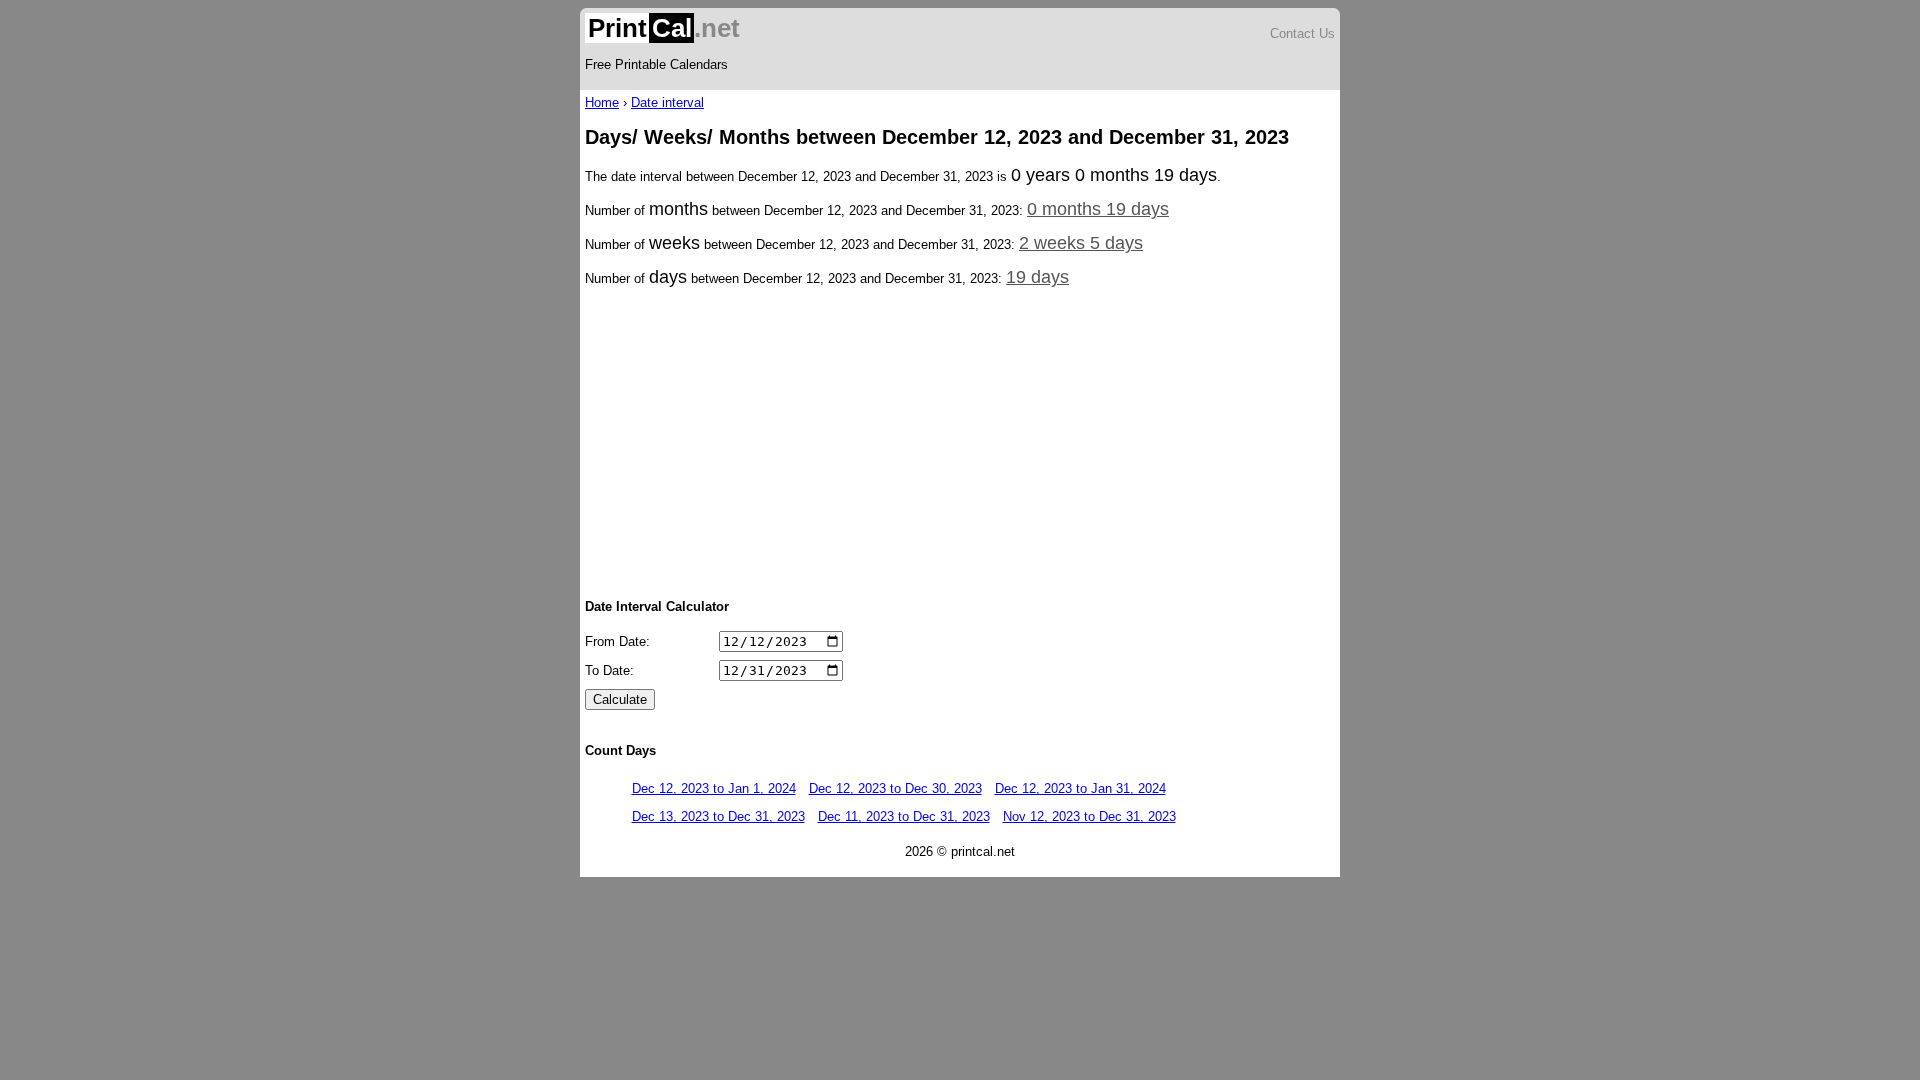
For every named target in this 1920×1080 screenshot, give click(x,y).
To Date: (609, 670)
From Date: (617, 641)
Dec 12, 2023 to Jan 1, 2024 (714, 788)
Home (602, 102)
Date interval (667, 102)
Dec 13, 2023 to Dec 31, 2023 (718, 816)
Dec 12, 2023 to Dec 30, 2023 (895, 788)
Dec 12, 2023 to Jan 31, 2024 (1080, 788)
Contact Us (1302, 33)
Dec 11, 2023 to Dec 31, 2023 (904, 816)
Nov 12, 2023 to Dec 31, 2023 (1089, 816)
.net (664, 28)
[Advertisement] (960, 441)
